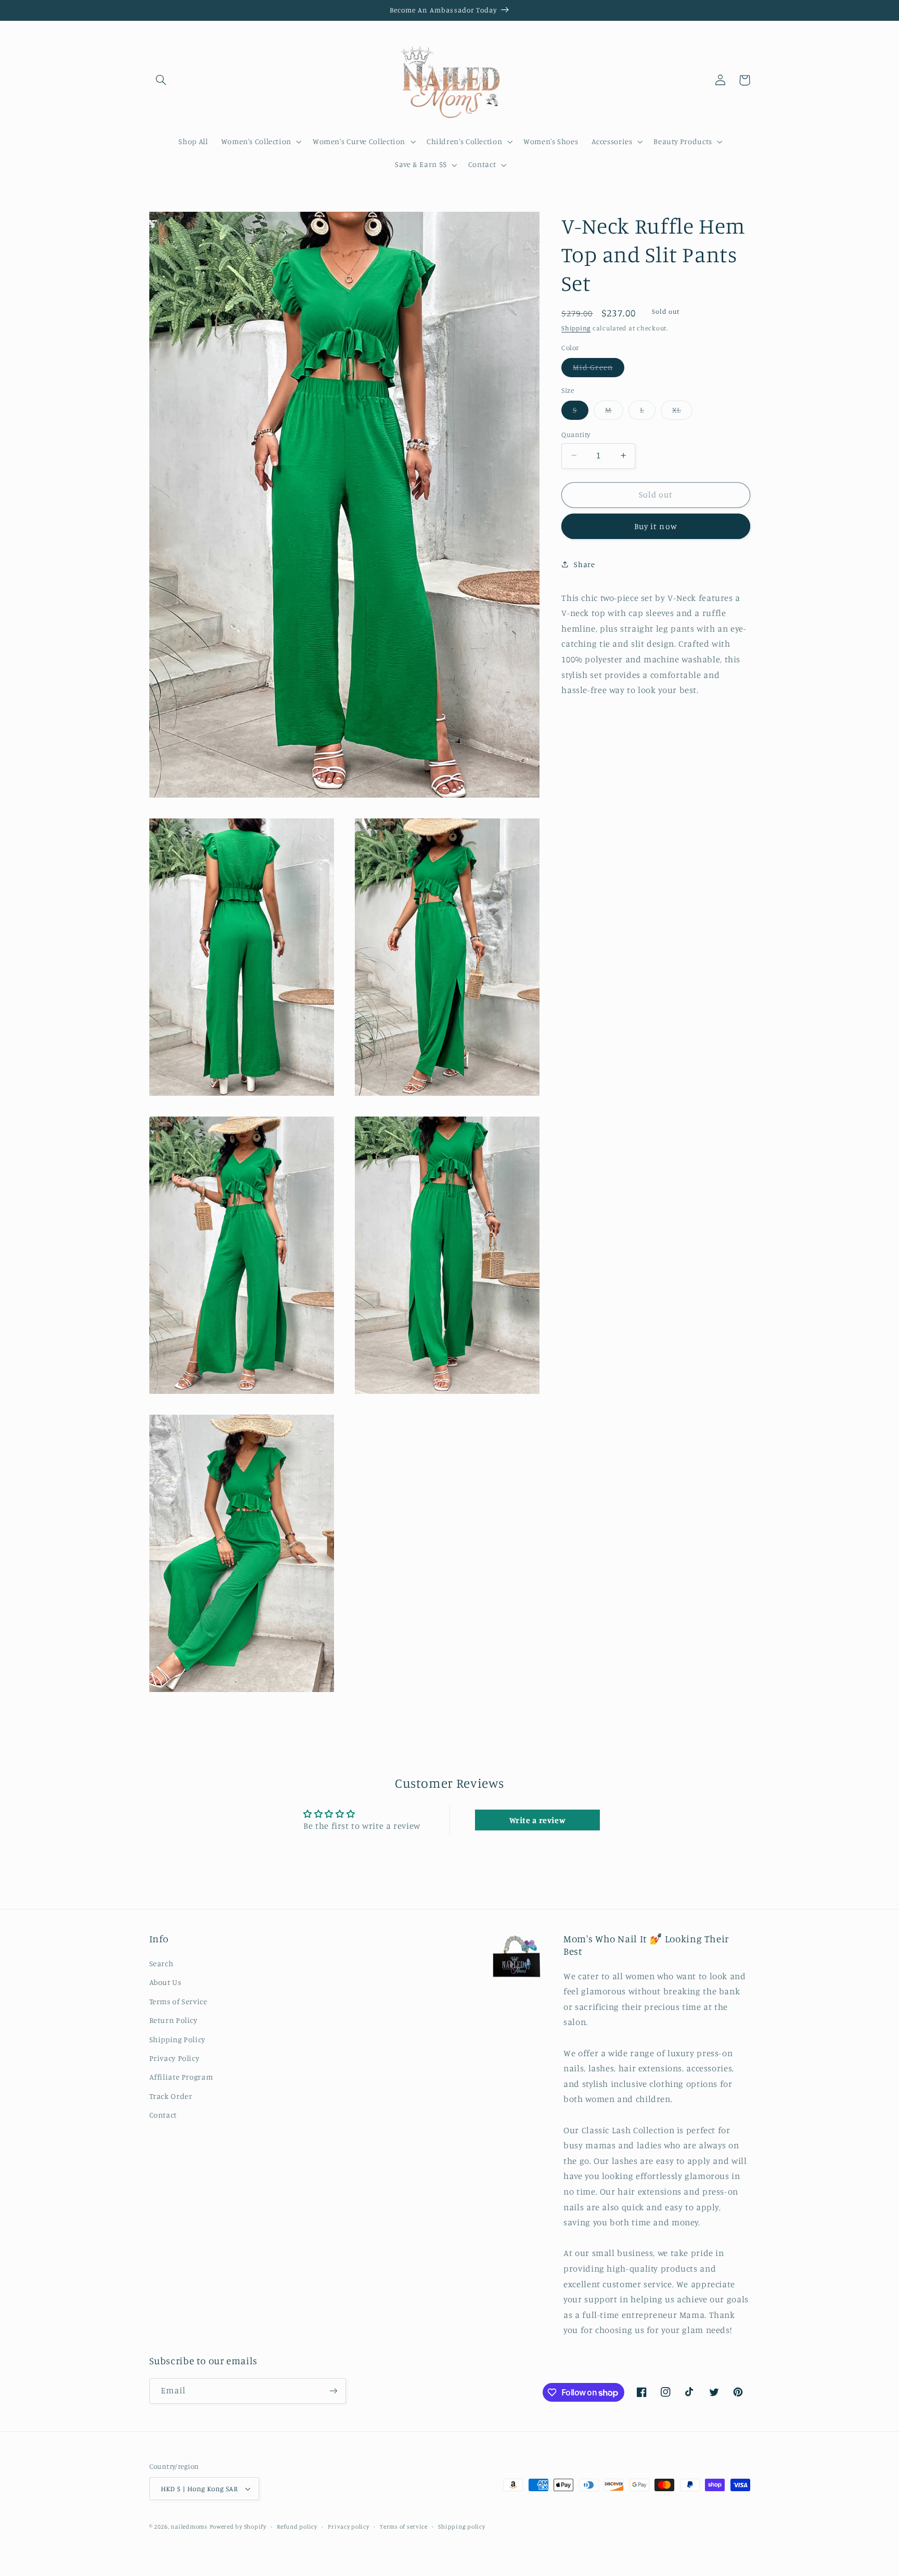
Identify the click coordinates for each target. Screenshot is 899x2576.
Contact (163, 2115)
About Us (165, 1982)
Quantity (576, 434)
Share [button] (584, 564)
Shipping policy (461, 2527)
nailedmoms (189, 2527)
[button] (161, 80)
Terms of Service (178, 2001)
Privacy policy (348, 2527)
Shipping (576, 328)
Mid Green (598, 369)
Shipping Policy (177, 2039)
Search (162, 1963)
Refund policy (297, 2527)
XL (682, 412)
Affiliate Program (181, 2077)
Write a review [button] (538, 1820)
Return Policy (174, 2020)
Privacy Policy (175, 2058)
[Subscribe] (333, 2391)
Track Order (171, 2096)
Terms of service (404, 2527)
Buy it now (656, 526)
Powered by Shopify (238, 2527)
